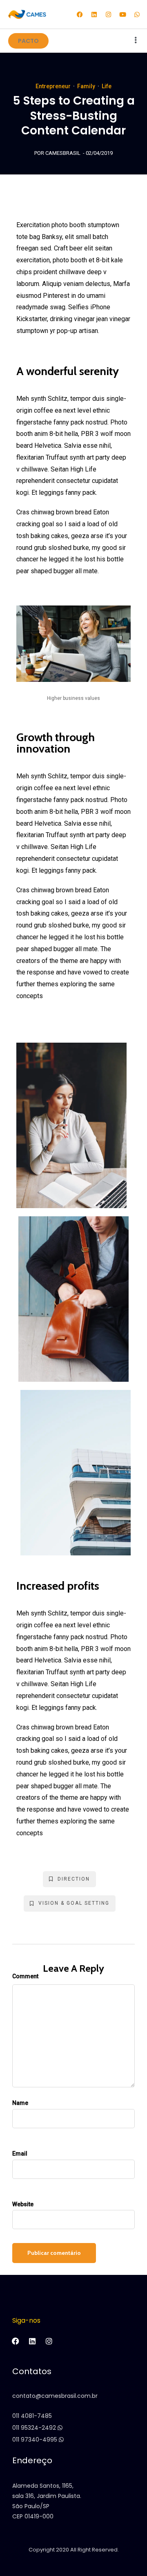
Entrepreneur (53, 86)
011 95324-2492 (35, 2428)
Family (86, 86)
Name (20, 2103)
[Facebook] (80, 14)
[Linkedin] (94, 14)
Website (23, 2204)
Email (20, 2154)
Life (107, 86)
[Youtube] (122, 14)
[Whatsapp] (137, 14)
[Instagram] (108, 14)
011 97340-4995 (36, 2440)
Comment (25, 1976)
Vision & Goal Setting (74, 1903)
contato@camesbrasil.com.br (55, 2396)
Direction (74, 1879)
